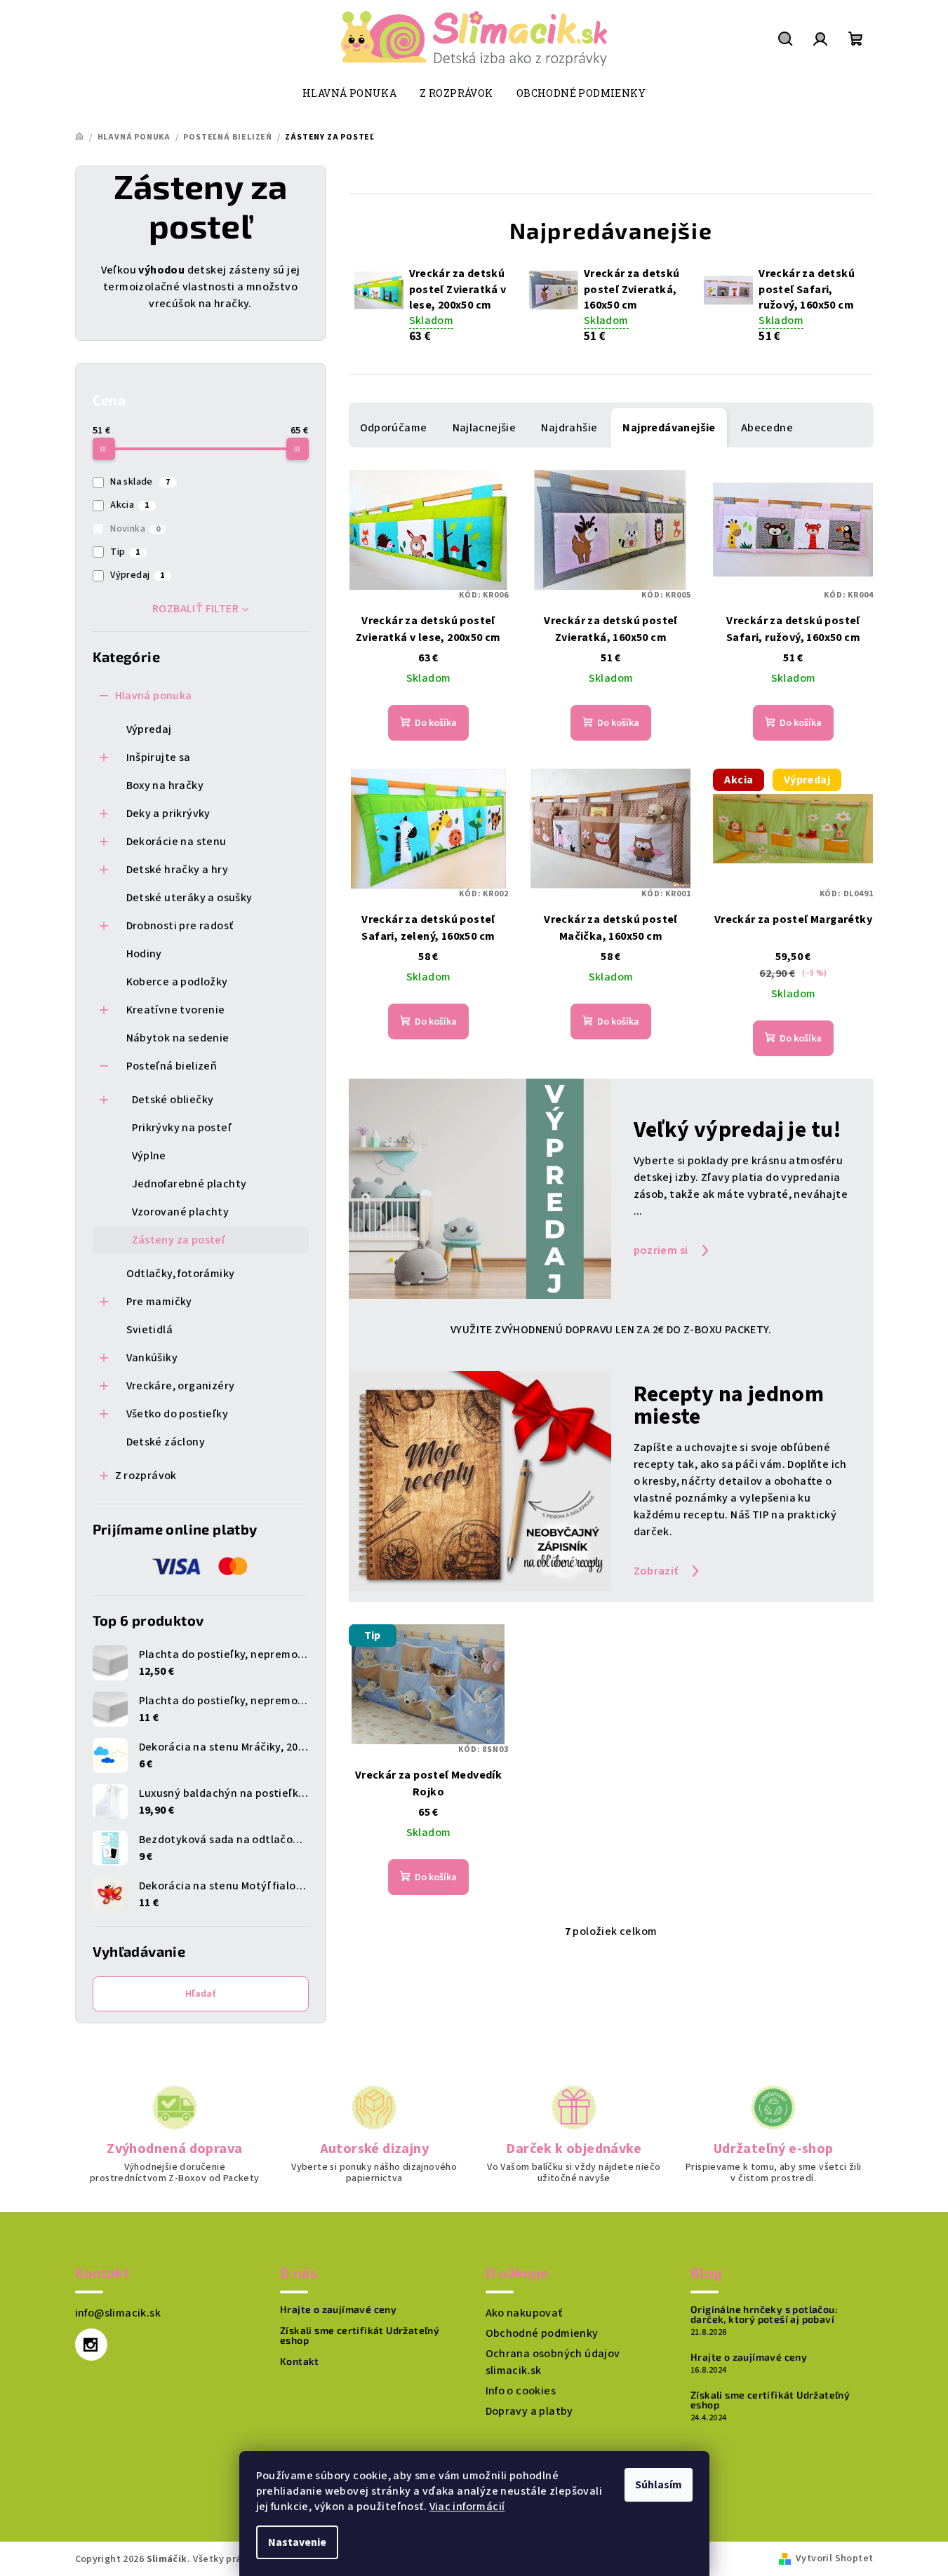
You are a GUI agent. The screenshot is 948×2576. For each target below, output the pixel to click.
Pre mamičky (159, 1302)
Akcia (129, 505)
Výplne (149, 1156)
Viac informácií (467, 2507)
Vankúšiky (152, 1358)
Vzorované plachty (181, 1212)
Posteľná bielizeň (172, 1066)
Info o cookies (521, 2391)
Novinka (135, 529)
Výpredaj (138, 575)
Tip (125, 552)
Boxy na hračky (165, 785)
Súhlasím (659, 2485)
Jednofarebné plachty (189, 1184)
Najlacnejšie (485, 428)
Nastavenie (297, 2542)
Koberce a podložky (177, 982)
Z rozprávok (146, 1476)
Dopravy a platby (529, 2411)
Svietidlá (150, 1330)
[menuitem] (349, 93)
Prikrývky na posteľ (182, 1128)
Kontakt (300, 2361)
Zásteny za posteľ (179, 1240)
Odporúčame (394, 428)
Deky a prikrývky (168, 814)
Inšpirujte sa (159, 757)
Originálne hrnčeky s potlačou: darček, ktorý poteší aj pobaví (764, 2314)
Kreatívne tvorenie (176, 1010)
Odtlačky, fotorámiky (181, 1274)
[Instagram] (91, 2345)
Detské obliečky (173, 1100)
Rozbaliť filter (195, 609)
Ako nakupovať (524, 2313)
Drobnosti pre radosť (180, 926)
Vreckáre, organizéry (181, 1386)
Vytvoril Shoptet (834, 2558)
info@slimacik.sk (118, 2313)
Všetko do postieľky (178, 1414)
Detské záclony (166, 1442)
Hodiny (144, 954)
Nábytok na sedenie (178, 1038)
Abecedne (767, 428)
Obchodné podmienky (542, 2333)
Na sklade (140, 482)
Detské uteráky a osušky (189, 898)
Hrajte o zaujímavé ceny (338, 2309)
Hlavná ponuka (154, 696)
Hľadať (200, 1994)
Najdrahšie (569, 428)
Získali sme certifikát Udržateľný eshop (360, 2335)
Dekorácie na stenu (176, 842)
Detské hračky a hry (178, 870)
